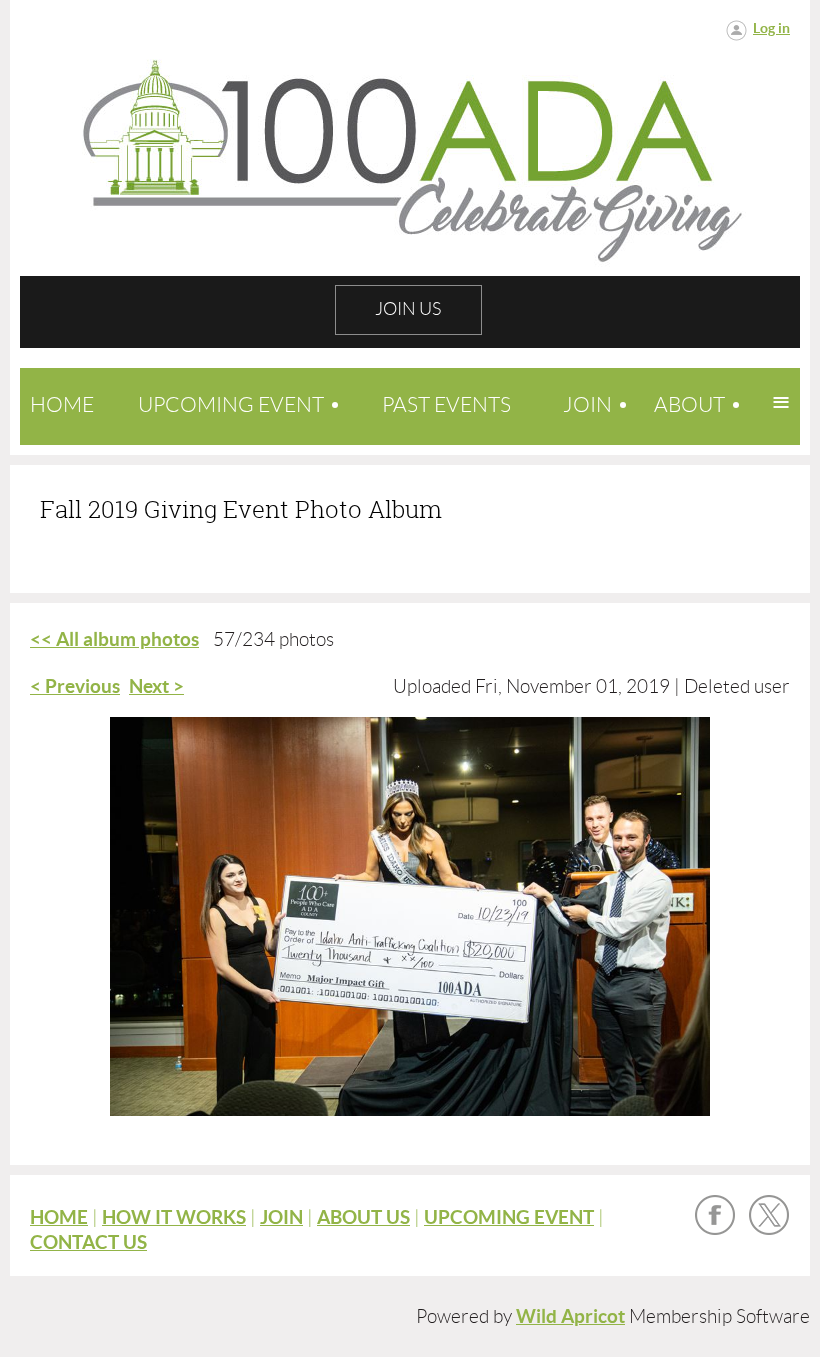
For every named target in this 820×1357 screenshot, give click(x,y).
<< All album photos (114, 639)
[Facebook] (715, 1215)
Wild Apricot (570, 1316)
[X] (769, 1215)
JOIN (281, 1217)
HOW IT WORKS (174, 1217)
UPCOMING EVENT (509, 1217)
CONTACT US (88, 1242)
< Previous (75, 686)
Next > (156, 686)
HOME (59, 1217)
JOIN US (408, 309)
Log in (771, 28)
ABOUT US (363, 1217)
